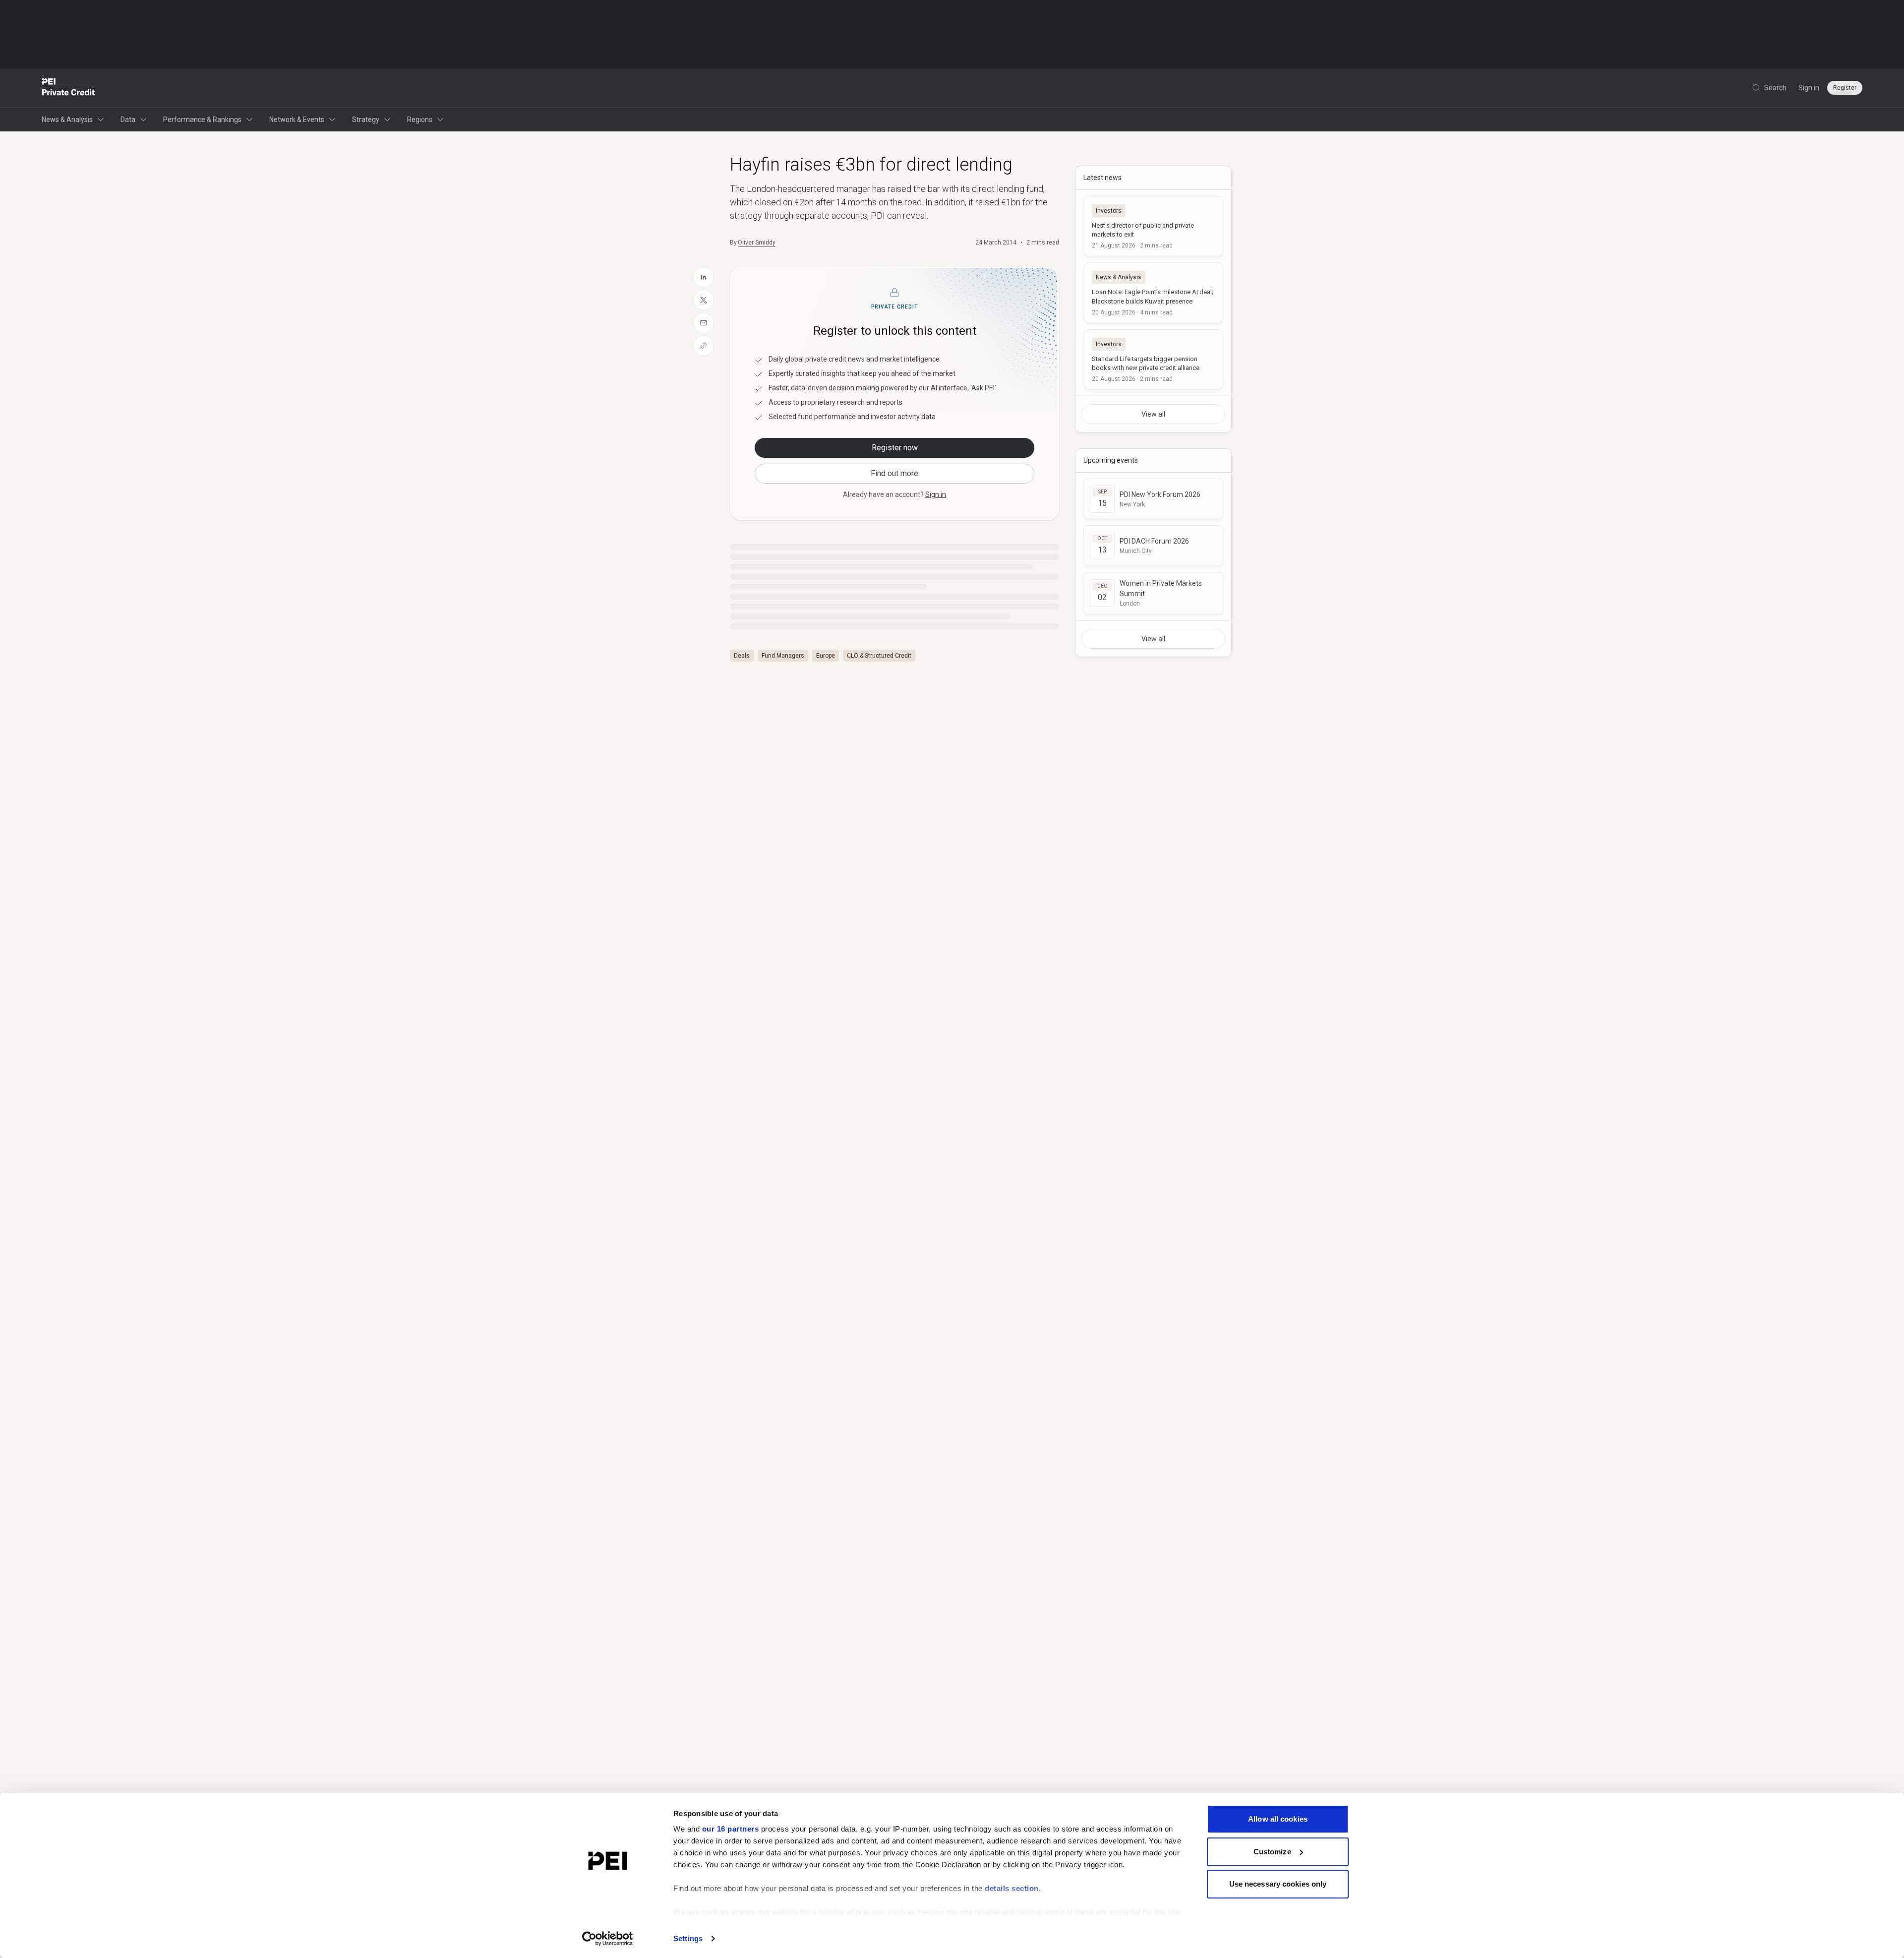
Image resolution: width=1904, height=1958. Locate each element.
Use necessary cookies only (1278, 1884)
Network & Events (297, 120)
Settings (688, 1938)
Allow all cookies (1278, 1819)
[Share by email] (704, 323)
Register (1845, 88)
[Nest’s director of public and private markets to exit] (1153, 226)
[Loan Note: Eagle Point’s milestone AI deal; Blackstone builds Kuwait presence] (1153, 293)
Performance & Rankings (202, 120)
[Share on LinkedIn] (704, 277)
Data (128, 120)
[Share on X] (704, 300)
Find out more (894, 473)
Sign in (1809, 88)
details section (1012, 1888)
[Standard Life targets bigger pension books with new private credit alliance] (1153, 360)
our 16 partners (731, 1829)
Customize (1272, 1852)
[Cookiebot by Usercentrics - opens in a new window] (608, 1939)
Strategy (366, 120)
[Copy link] (704, 346)
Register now (895, 448)
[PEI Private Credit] (69, 88)
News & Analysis (67, 120)
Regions (420, 120)
